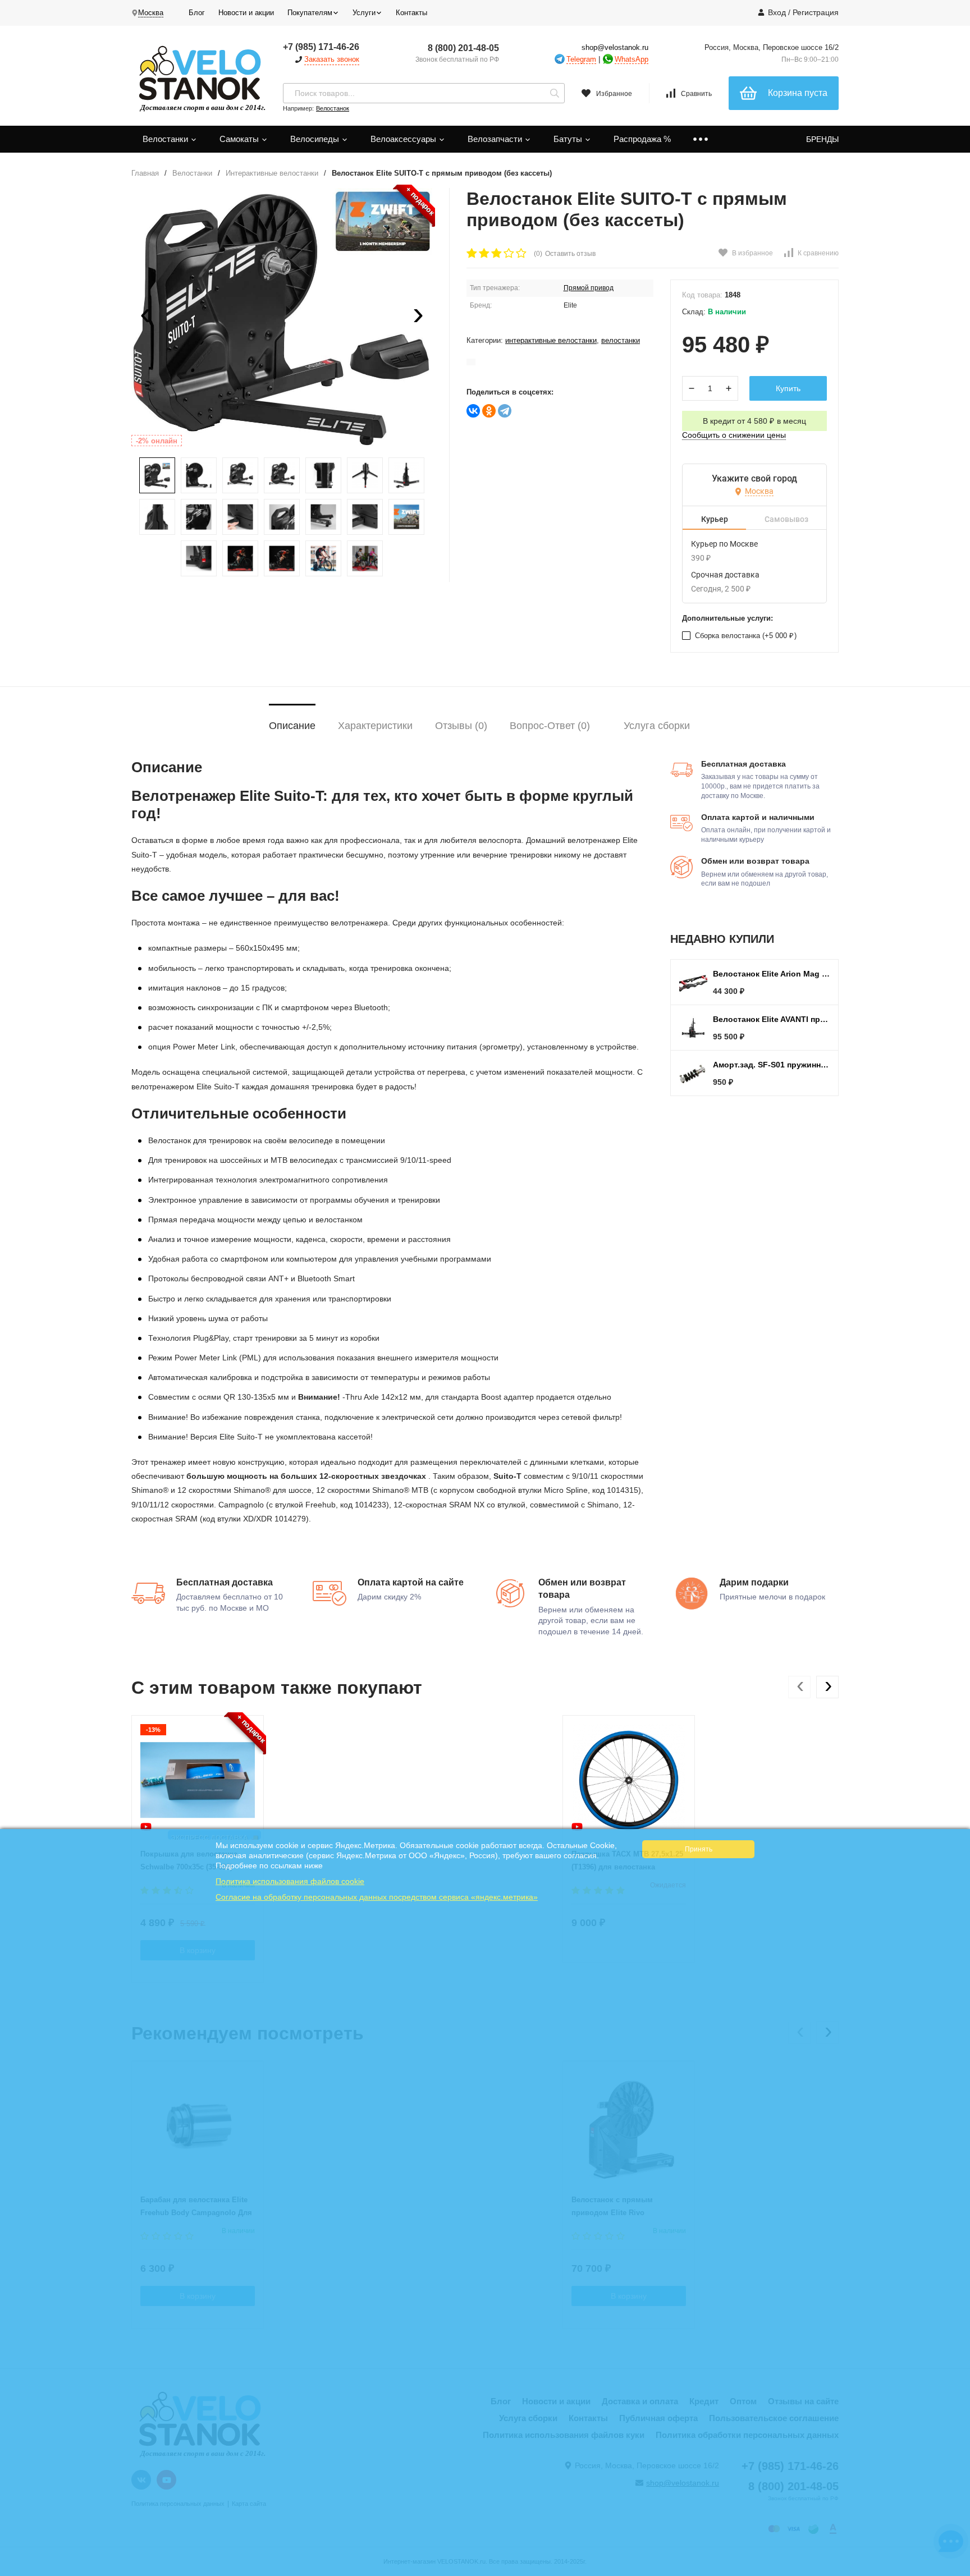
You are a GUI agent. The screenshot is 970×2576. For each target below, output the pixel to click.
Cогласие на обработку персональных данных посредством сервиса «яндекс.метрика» (377, 1897)
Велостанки (166, 139)
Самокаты (240, 139)
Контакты (411, 13)
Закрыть (954, 2570)
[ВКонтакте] (473, 411)
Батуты (569, 139)
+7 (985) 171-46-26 (321, 47)
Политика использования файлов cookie (290, 1881)
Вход (777, 12)
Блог (197, 13)
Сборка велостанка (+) (745, 636)
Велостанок (333, 108)
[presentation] (145, 318)
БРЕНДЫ (822, 139)
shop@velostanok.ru (615, 47)
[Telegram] (505, 411)
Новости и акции (246, 13)
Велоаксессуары (404, 139)
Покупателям (310, 13)
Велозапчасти (496, 139)
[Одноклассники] (489, 411)
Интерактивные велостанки (272, 173)
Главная (145, 173)
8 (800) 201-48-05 (463, 48)
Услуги (364, 13)
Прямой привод (589, 288)
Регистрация (816, 12)
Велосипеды (316, 139)
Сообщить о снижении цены (734, 435)
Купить (788, 388)
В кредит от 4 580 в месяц (754, 421)
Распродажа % (642, 139)
